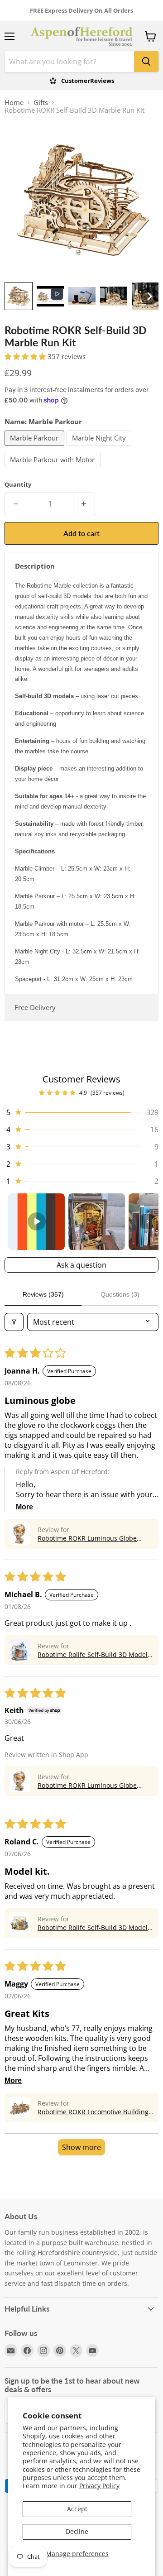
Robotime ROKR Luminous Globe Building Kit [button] (87, 1538)
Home (14, 103)
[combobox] (69, 62)
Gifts (41, 103)
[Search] (146, 62)
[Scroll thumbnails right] (148, 1221)
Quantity (18, 485)
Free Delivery (35, 1007)
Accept (77, 2509)
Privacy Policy (99, 2486)
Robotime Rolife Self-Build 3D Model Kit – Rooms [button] (93, 1654)
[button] (19, 296)
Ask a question (81, 1265)
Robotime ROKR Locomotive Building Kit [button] (93, 2112)
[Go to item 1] (36, 1222)
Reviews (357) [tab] (43, 1294)
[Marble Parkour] (36, 448)
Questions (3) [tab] (120, 1294)
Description (35, 566)
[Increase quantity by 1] (84, 504)
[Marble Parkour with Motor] (54, 469)
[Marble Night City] (100, 448)
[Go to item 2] (97, 1222)
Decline (77, 2531)
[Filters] (14, 1322)
